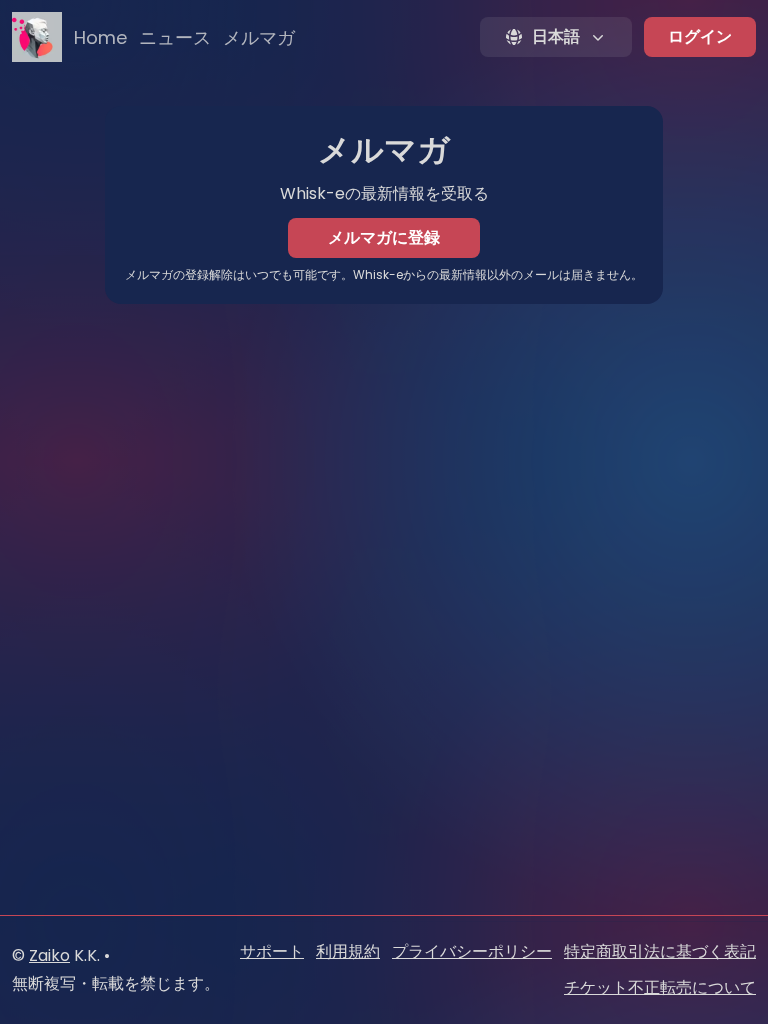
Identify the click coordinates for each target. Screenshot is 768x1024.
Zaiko (49, 955)
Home (100, 37)
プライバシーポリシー (472, 951)
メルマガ (259, 37)
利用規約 (348, 951)
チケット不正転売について (660, 987)
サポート (272, 951)
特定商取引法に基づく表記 (660, 951)
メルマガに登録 (384, 237)
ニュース (175, 37)
